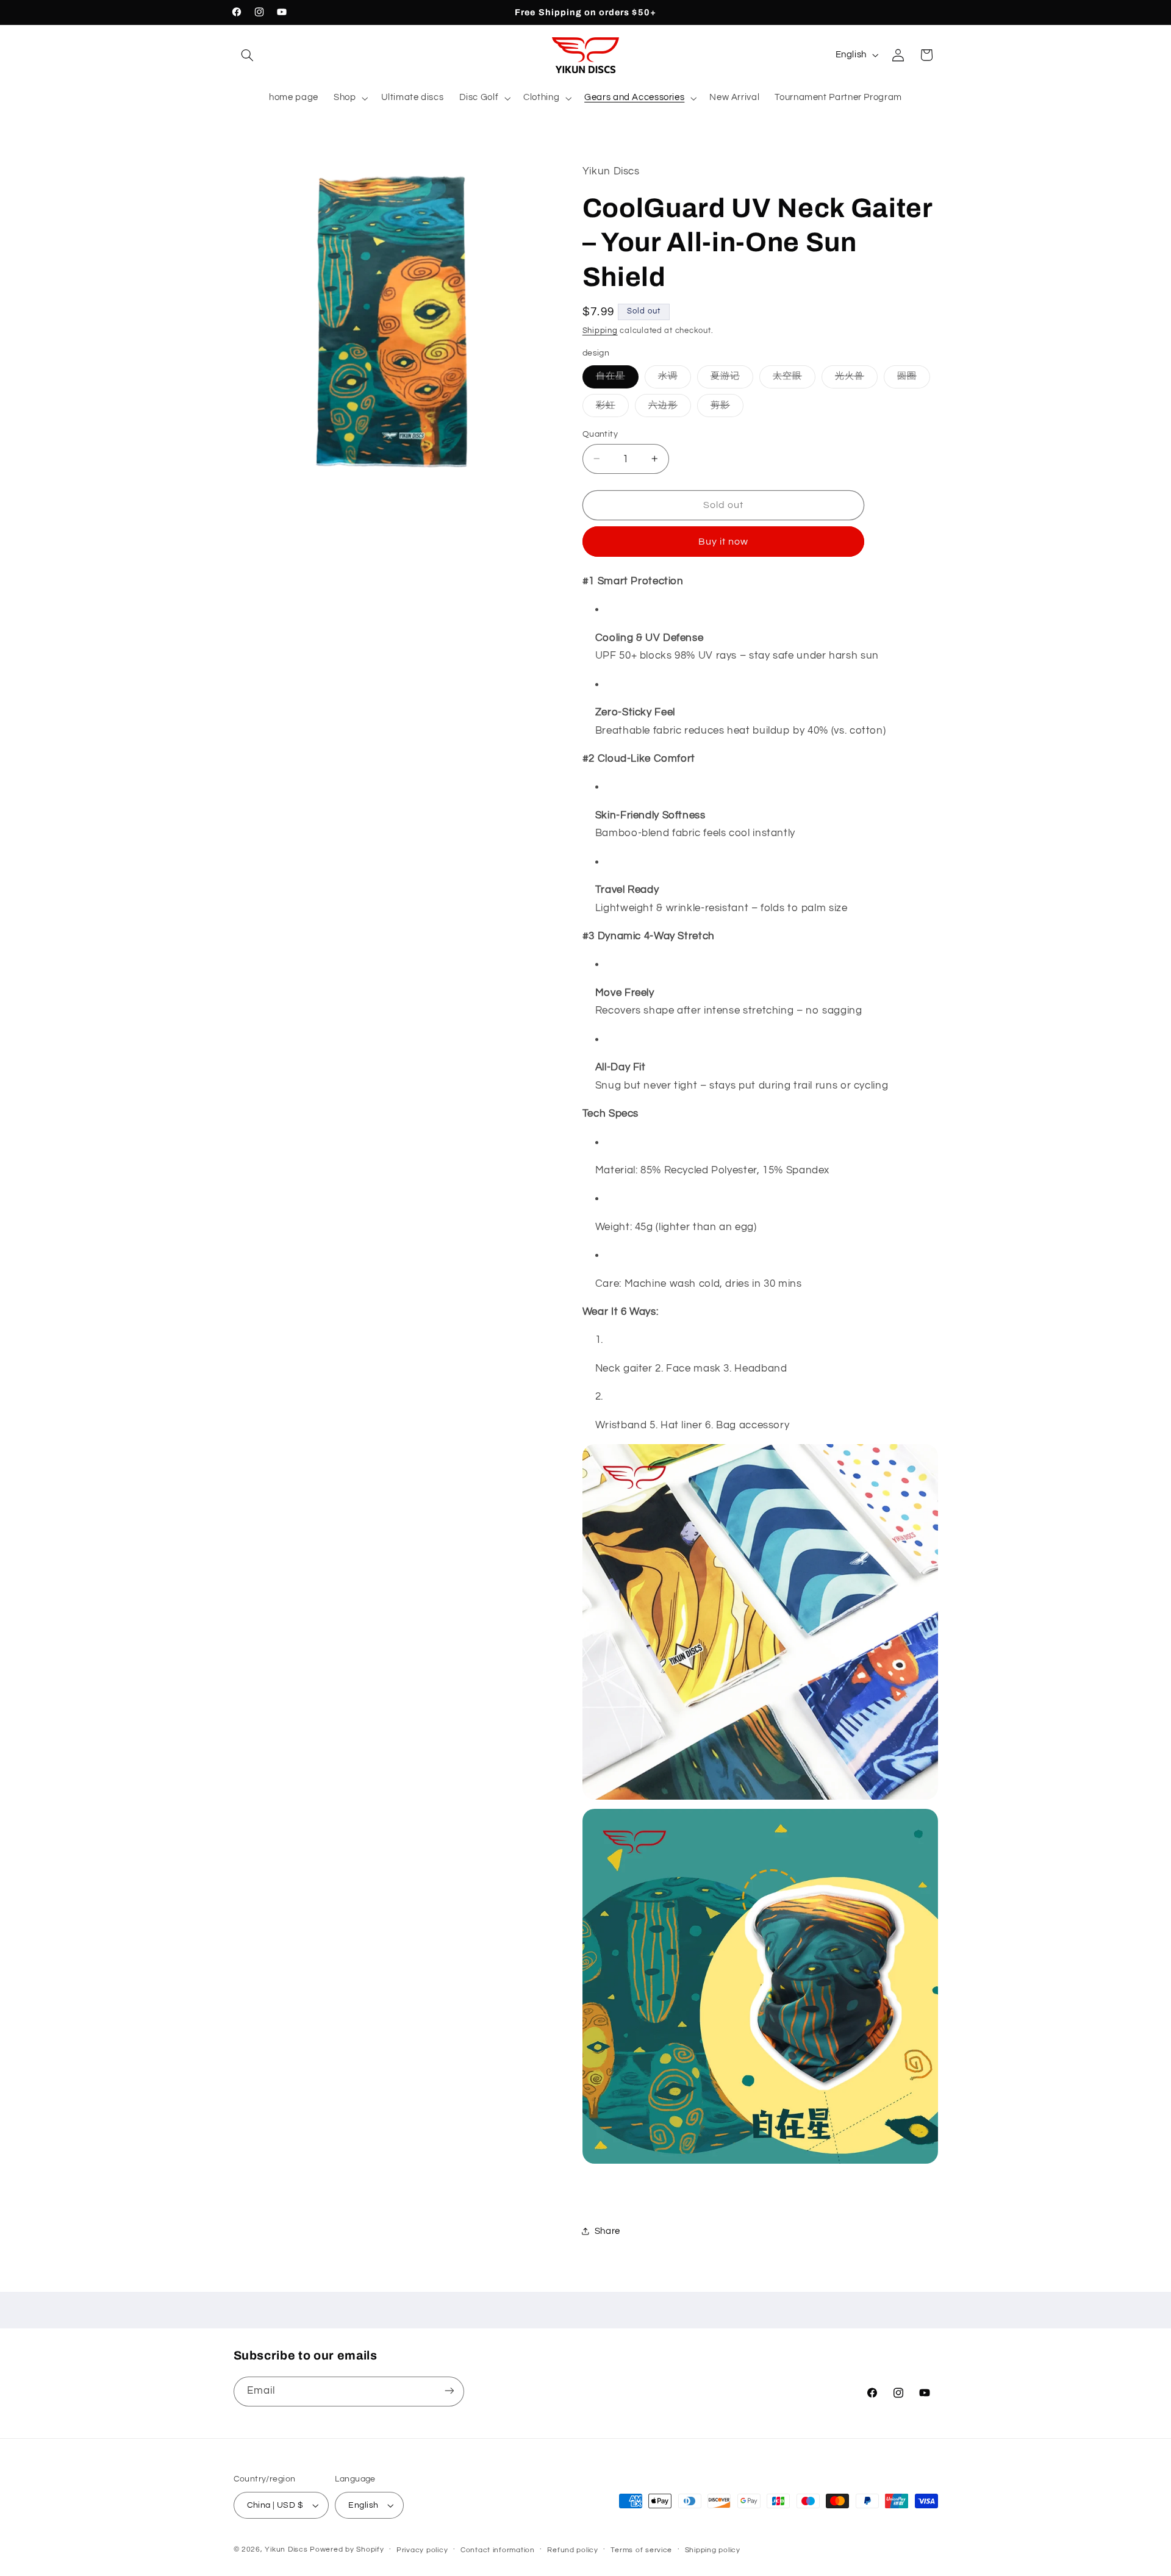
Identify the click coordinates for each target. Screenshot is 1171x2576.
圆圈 (914, 379)
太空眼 (794, 379)
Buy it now (724, 541)
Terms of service (641, 2550)
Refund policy (573, 2550)
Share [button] (607, 2231)
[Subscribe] (449, 2391)
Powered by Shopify (347, 2549)
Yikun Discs (286, 2549)
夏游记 (732, 379)
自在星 (617, 379)
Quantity (600, 434)
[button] (248, 55)
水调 (675, 379)
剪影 (727, 408)
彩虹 (612, 408)
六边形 (670, 408)
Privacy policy (422, 2550)
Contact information (498, 2550)
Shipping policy (713, 2550)
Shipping (600, 330)
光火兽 (856, 379)
